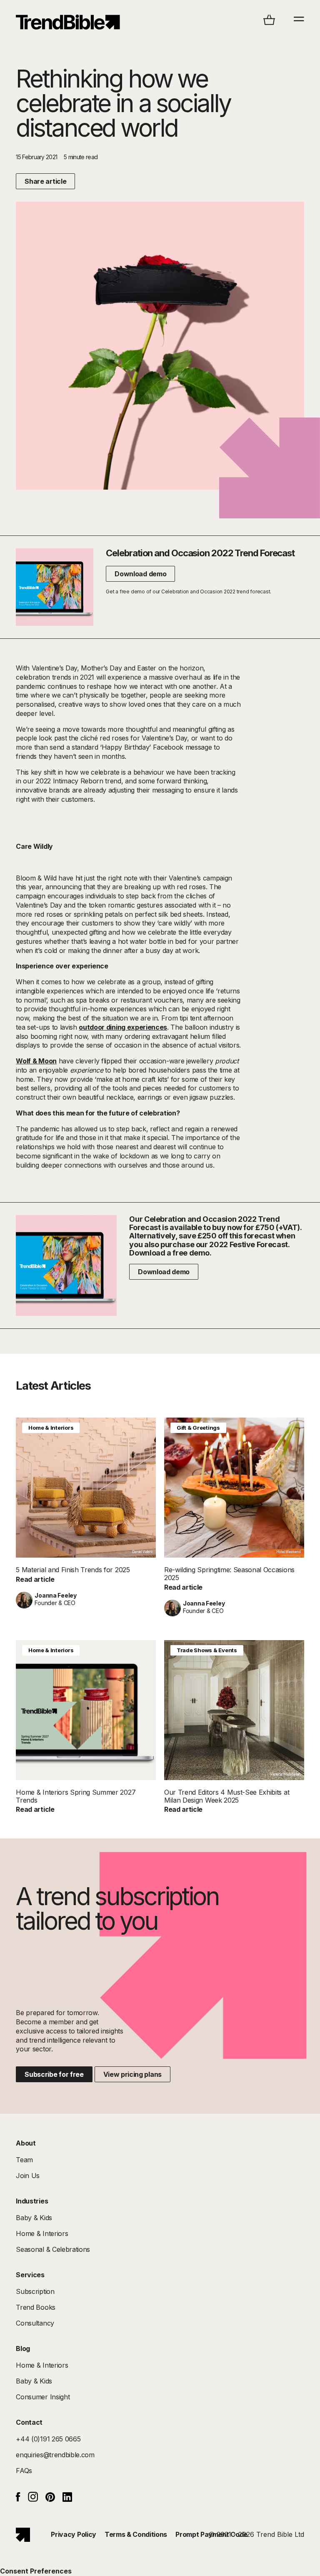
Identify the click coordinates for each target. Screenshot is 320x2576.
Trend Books (35, 2307)
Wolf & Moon (36, 1061)
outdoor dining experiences (123, 1027)
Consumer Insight (43, 2397)
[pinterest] (50, 2499)
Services (30, 2275)
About (26, 2143)
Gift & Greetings (198, 1428)
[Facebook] (18, 2499)
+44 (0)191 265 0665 (48, 2439)
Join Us (28, 2176)
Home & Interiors (51, 1428)
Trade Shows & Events (207, 1650)
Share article (45, 181)
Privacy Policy (74, 2534)
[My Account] (68, 22)
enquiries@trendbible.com (55, 2455)
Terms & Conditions (136, 2534)
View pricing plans (132, 2074)
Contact (29, 2422)
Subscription (35, 2291)
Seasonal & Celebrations (53, 2249)
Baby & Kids (34, 2218)
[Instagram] (33, 2499)
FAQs (24, 2471)
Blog (23, 2348)
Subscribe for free (54, 2074)
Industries (32, 2201)
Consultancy (35, 2323)
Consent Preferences (36, 2571)
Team (24, 2160)
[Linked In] (67, 2499)
